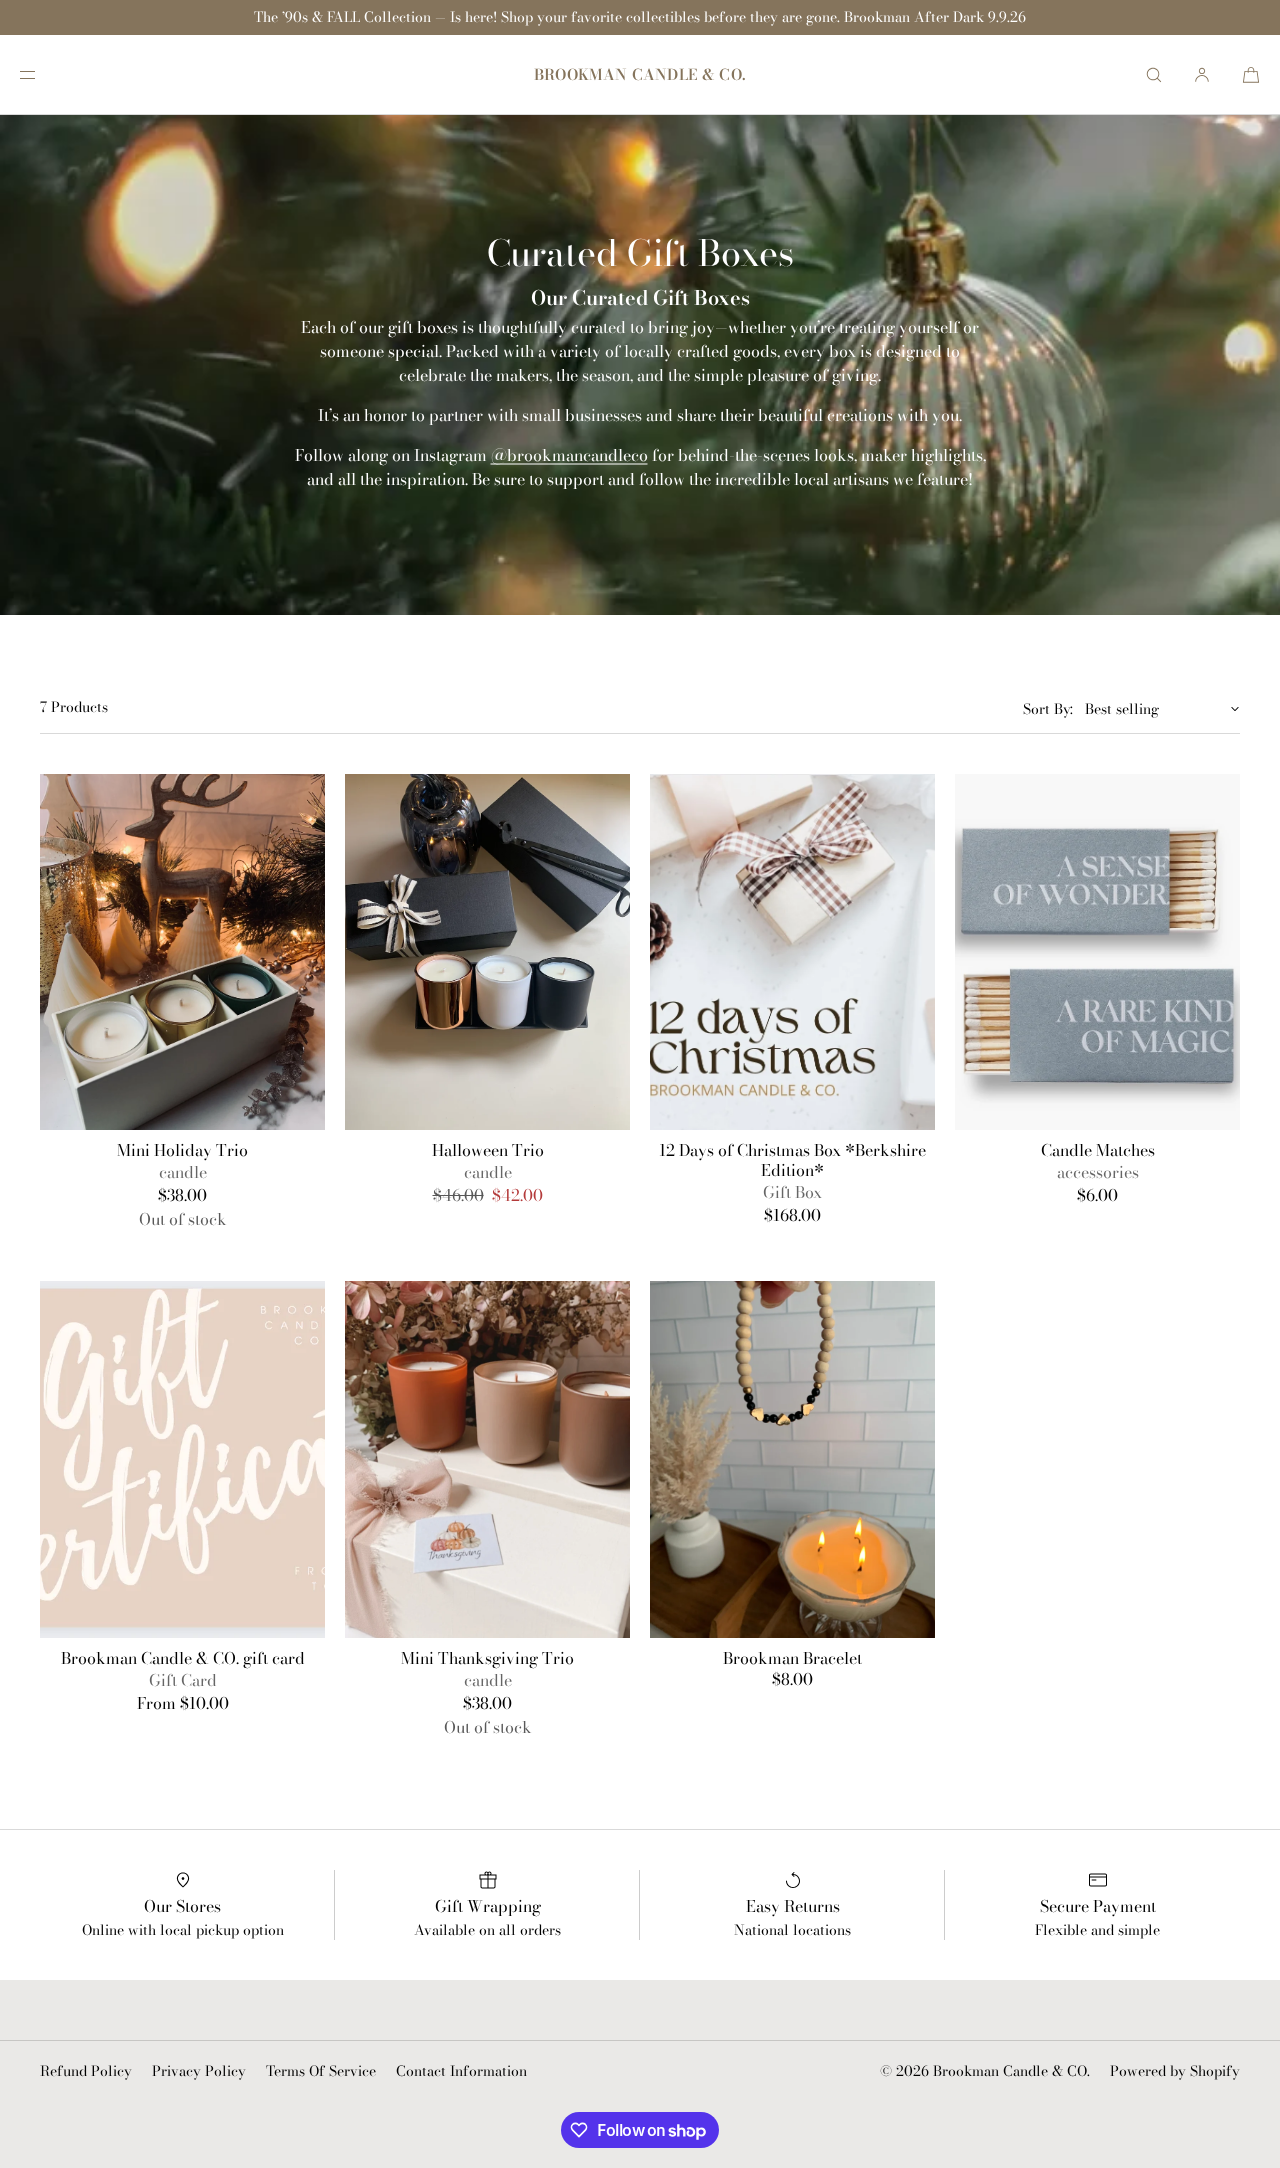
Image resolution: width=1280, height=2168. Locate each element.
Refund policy (86, 2071)
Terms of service (321, 2071)
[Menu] (44, 74)
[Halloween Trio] (487, 952)
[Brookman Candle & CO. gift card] (182, 1459)
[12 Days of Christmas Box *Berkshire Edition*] (792, 952)
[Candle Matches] (1097, 952)
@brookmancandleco (569, 455)
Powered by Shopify (1175, 2071)
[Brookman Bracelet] (792, 1459)
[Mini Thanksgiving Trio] (487, 1459)
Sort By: (1048, 709)
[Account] (1202, 74)
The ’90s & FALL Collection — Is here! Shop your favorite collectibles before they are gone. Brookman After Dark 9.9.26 (640, 17)
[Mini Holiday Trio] (182, 952)
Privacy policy (199, 2071)
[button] (1154, 74)
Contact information (461, 2071)
